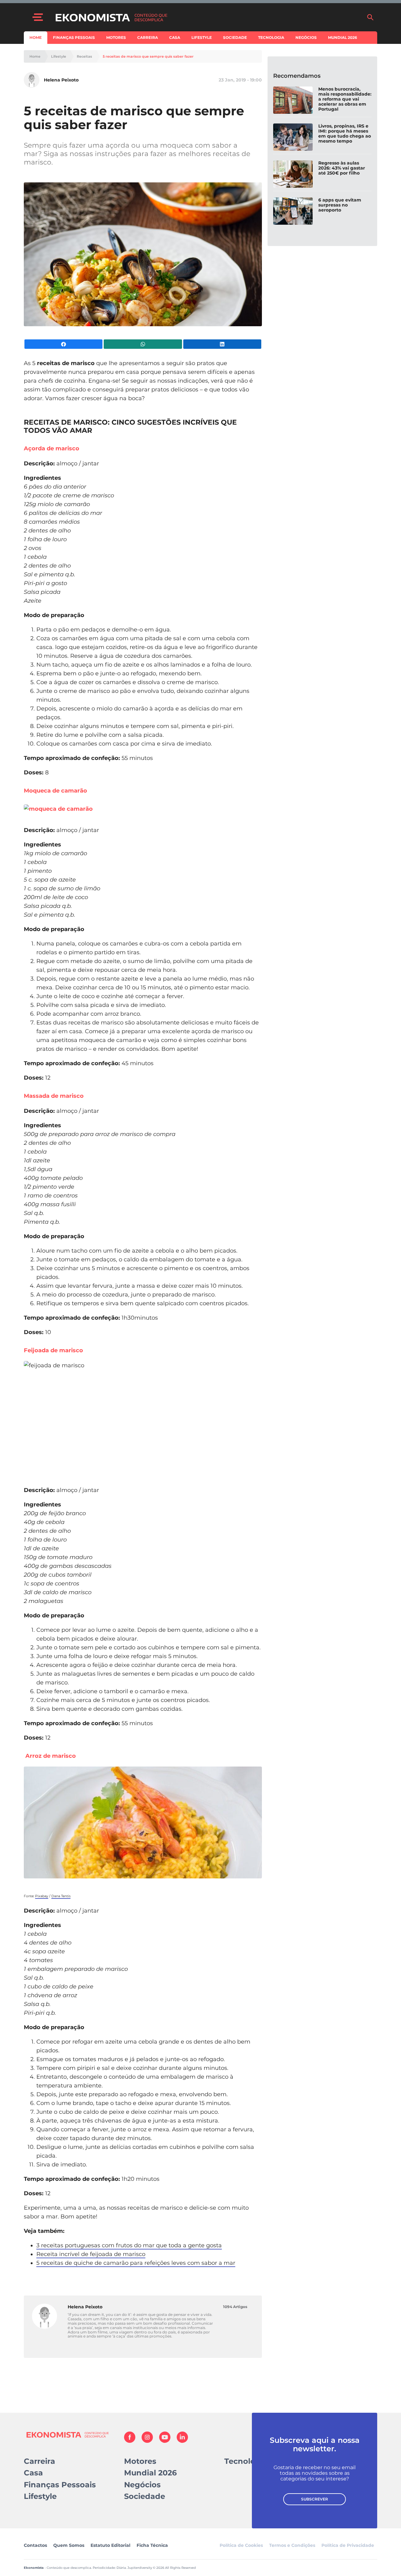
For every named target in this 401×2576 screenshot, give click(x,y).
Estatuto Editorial (110, 2545)
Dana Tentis (61, 1896)
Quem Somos (69, 2545)
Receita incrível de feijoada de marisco (91, 2254)
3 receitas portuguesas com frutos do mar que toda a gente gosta (129, 2245)
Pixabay (42, 1896)
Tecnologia (271, 37)
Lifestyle (202, 37)
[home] (208, 17)
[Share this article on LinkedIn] (222, 344)
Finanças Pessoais (74, 37)
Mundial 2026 (343, 37)
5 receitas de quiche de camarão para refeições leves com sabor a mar (136, 2263)
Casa (175, 37)
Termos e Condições (292, 2545)
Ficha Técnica (152, 2545)
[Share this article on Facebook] (63, 344)
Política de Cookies (241, 2545)
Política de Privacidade (348, 2545)
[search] (370, 17)
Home (36, 37)
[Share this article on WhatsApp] (143, 344)
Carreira (148, 37)
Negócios (306, 37)
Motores (116, 37)
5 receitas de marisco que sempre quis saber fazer (148, 57)
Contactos (35, 2545)
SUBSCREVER (315, 2499)
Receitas (84, 57)
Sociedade (235, 37)
